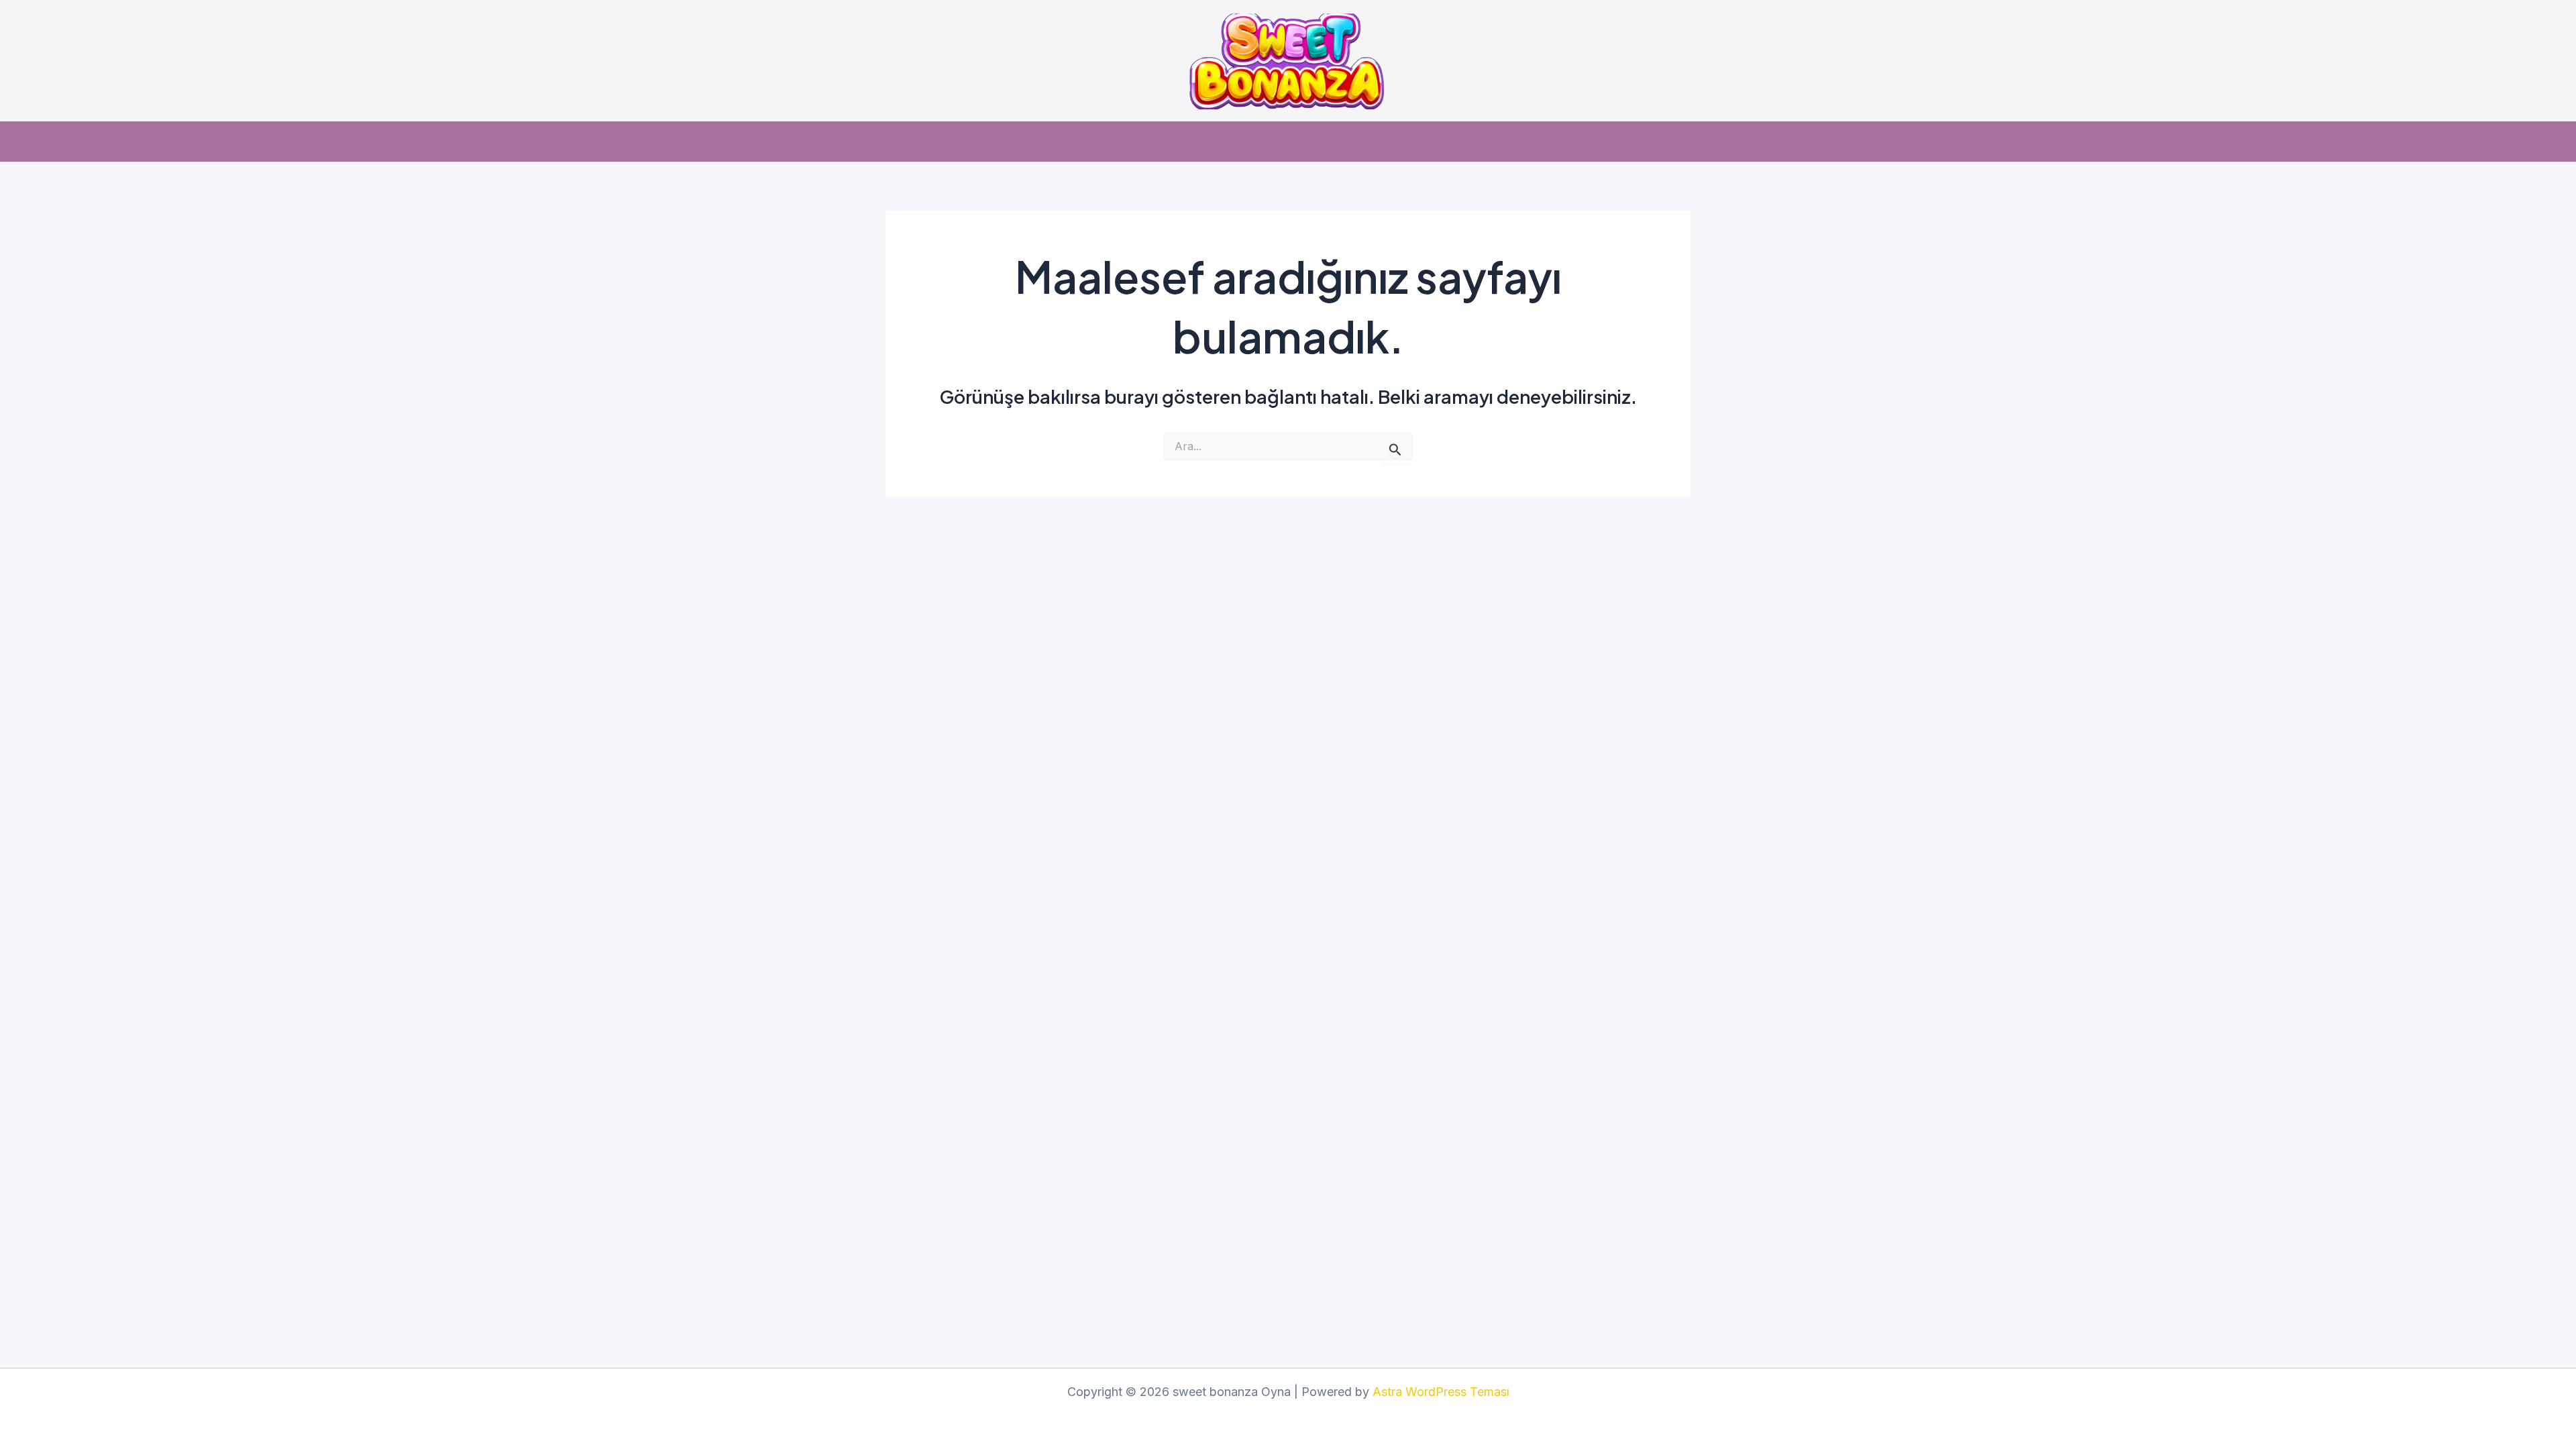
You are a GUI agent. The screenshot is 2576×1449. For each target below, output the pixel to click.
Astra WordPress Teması (1441, 1392)
